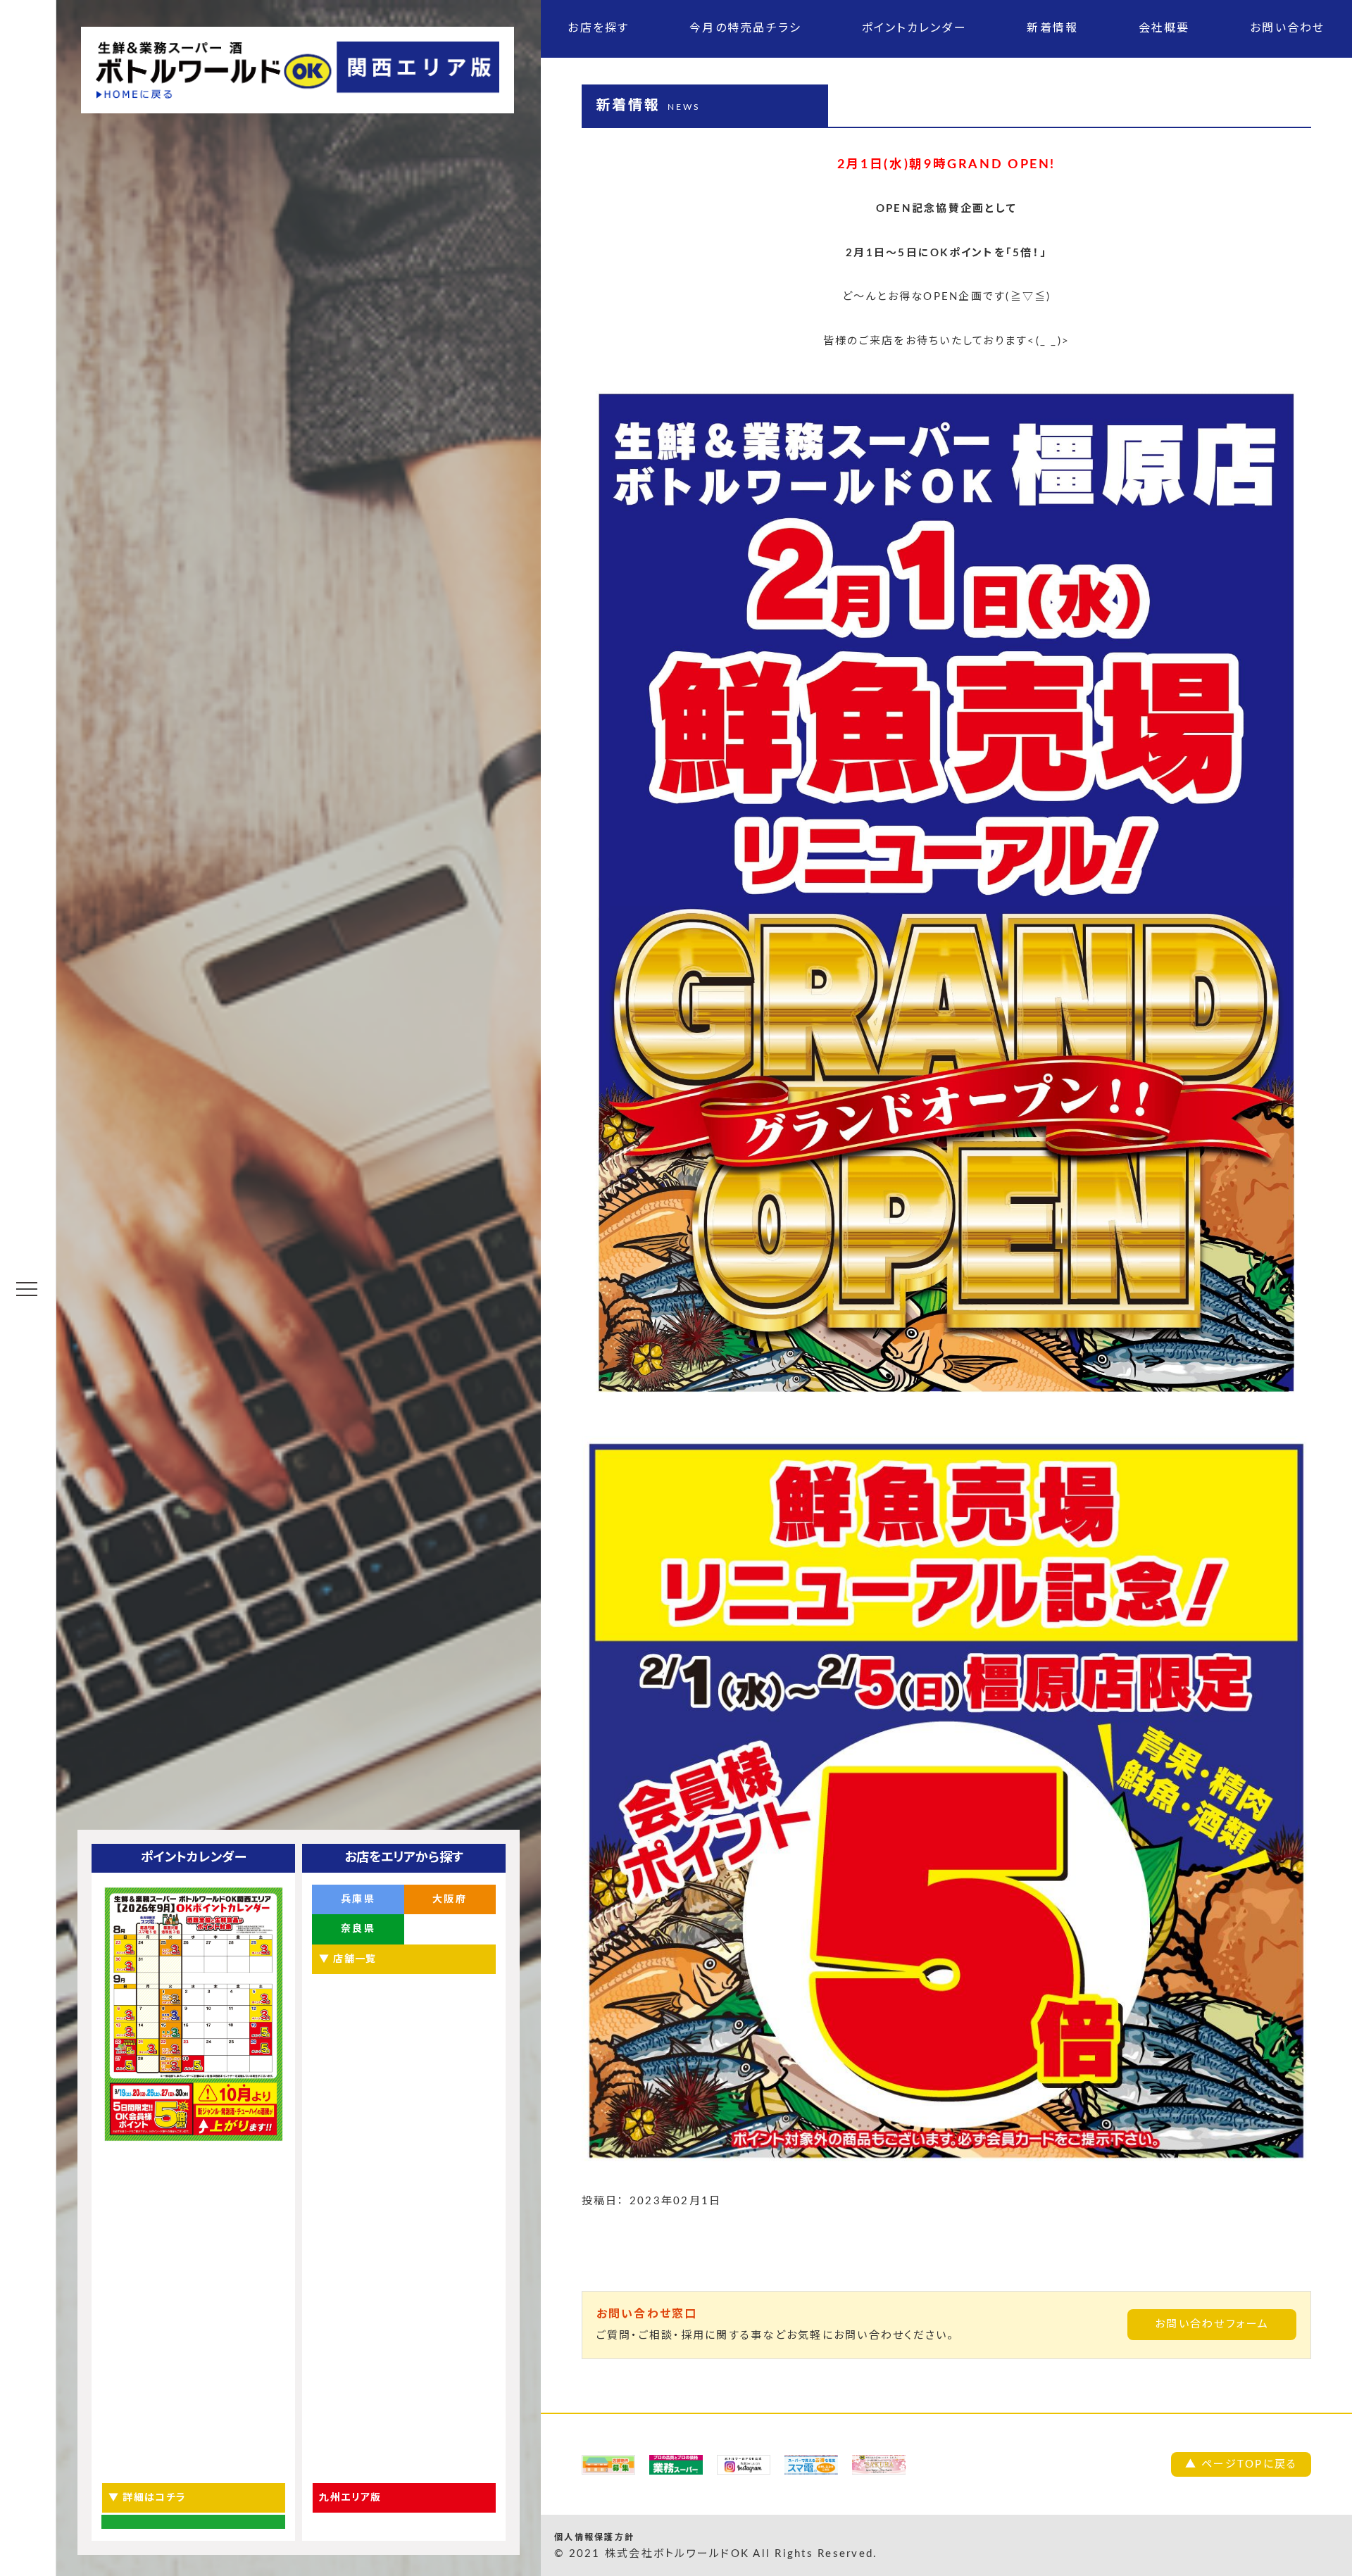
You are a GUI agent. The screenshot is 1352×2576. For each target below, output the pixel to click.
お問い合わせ (1288, 28)
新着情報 (1052, 28)
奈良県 (358, 1929)
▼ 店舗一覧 (348, 1959)
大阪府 (450, 1899)
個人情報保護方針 (594, 2537)
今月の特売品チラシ (745, 28)
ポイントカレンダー (914, 28)
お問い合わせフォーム (1212, 2324)
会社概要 (1164, 28)
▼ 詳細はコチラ (147, 2498)
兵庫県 (358, 1899)
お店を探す (598, 28)
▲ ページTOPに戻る (1241, 2464)
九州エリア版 (350, 2498)
